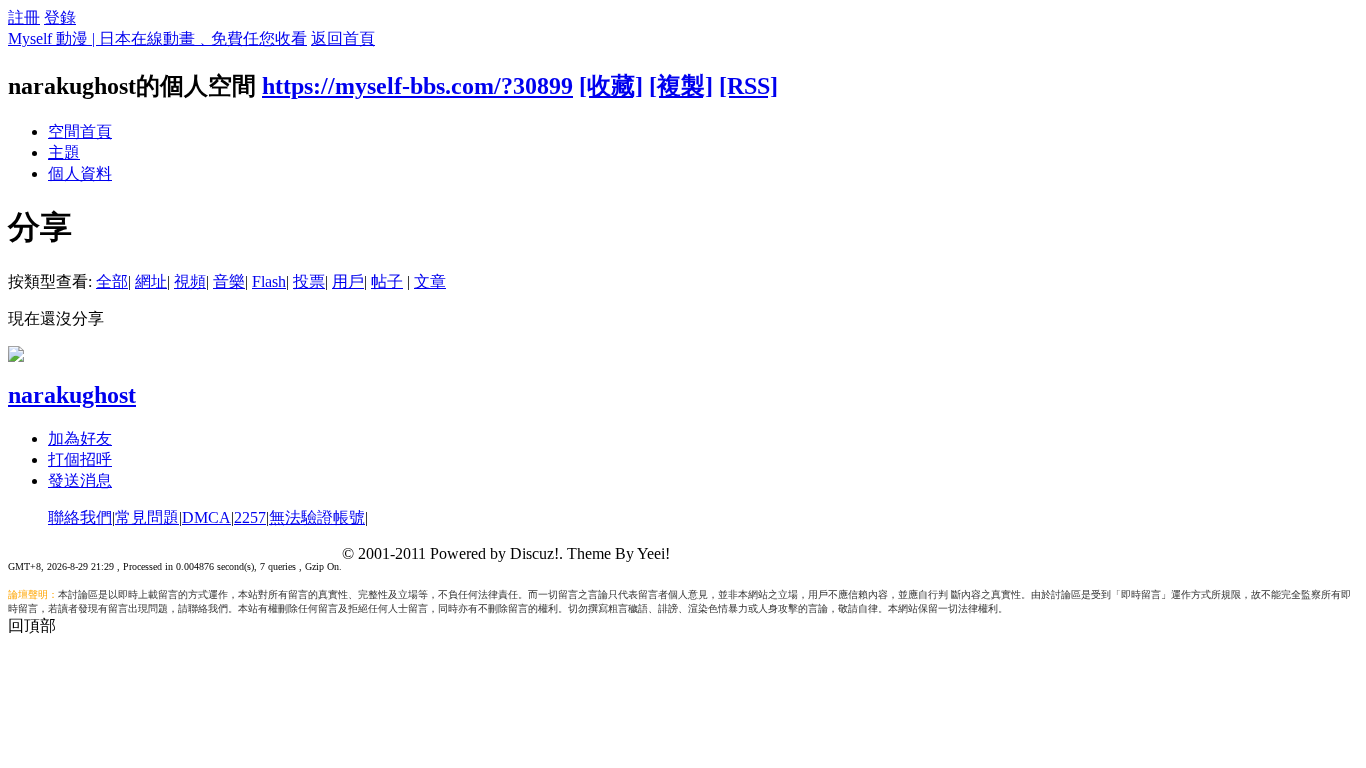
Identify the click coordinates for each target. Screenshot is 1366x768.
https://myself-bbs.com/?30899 (417, 86)
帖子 (387, 281)
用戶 (348, 281)
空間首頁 (80, 131)
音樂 (229, 281)
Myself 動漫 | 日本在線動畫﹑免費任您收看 (157, 38)
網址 (151, 281)
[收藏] (611, 86)
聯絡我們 (80, 517)
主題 (64, 152)
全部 (112, 281)
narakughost (72, 395)
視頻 (190, 281)
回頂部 (32, 625)
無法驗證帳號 (317, 517)
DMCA (206, 517)
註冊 (24, 17)
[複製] (681, 86)
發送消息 (80, 480)
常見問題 (147, 517)
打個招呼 (80, 459)
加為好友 (80, 438)
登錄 (60, 17)
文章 (430, 281)
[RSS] (748, 86)
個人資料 (80, 173)
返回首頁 (343, 38)
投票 (309, 281)
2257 (250, 517)
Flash (269, 281)
